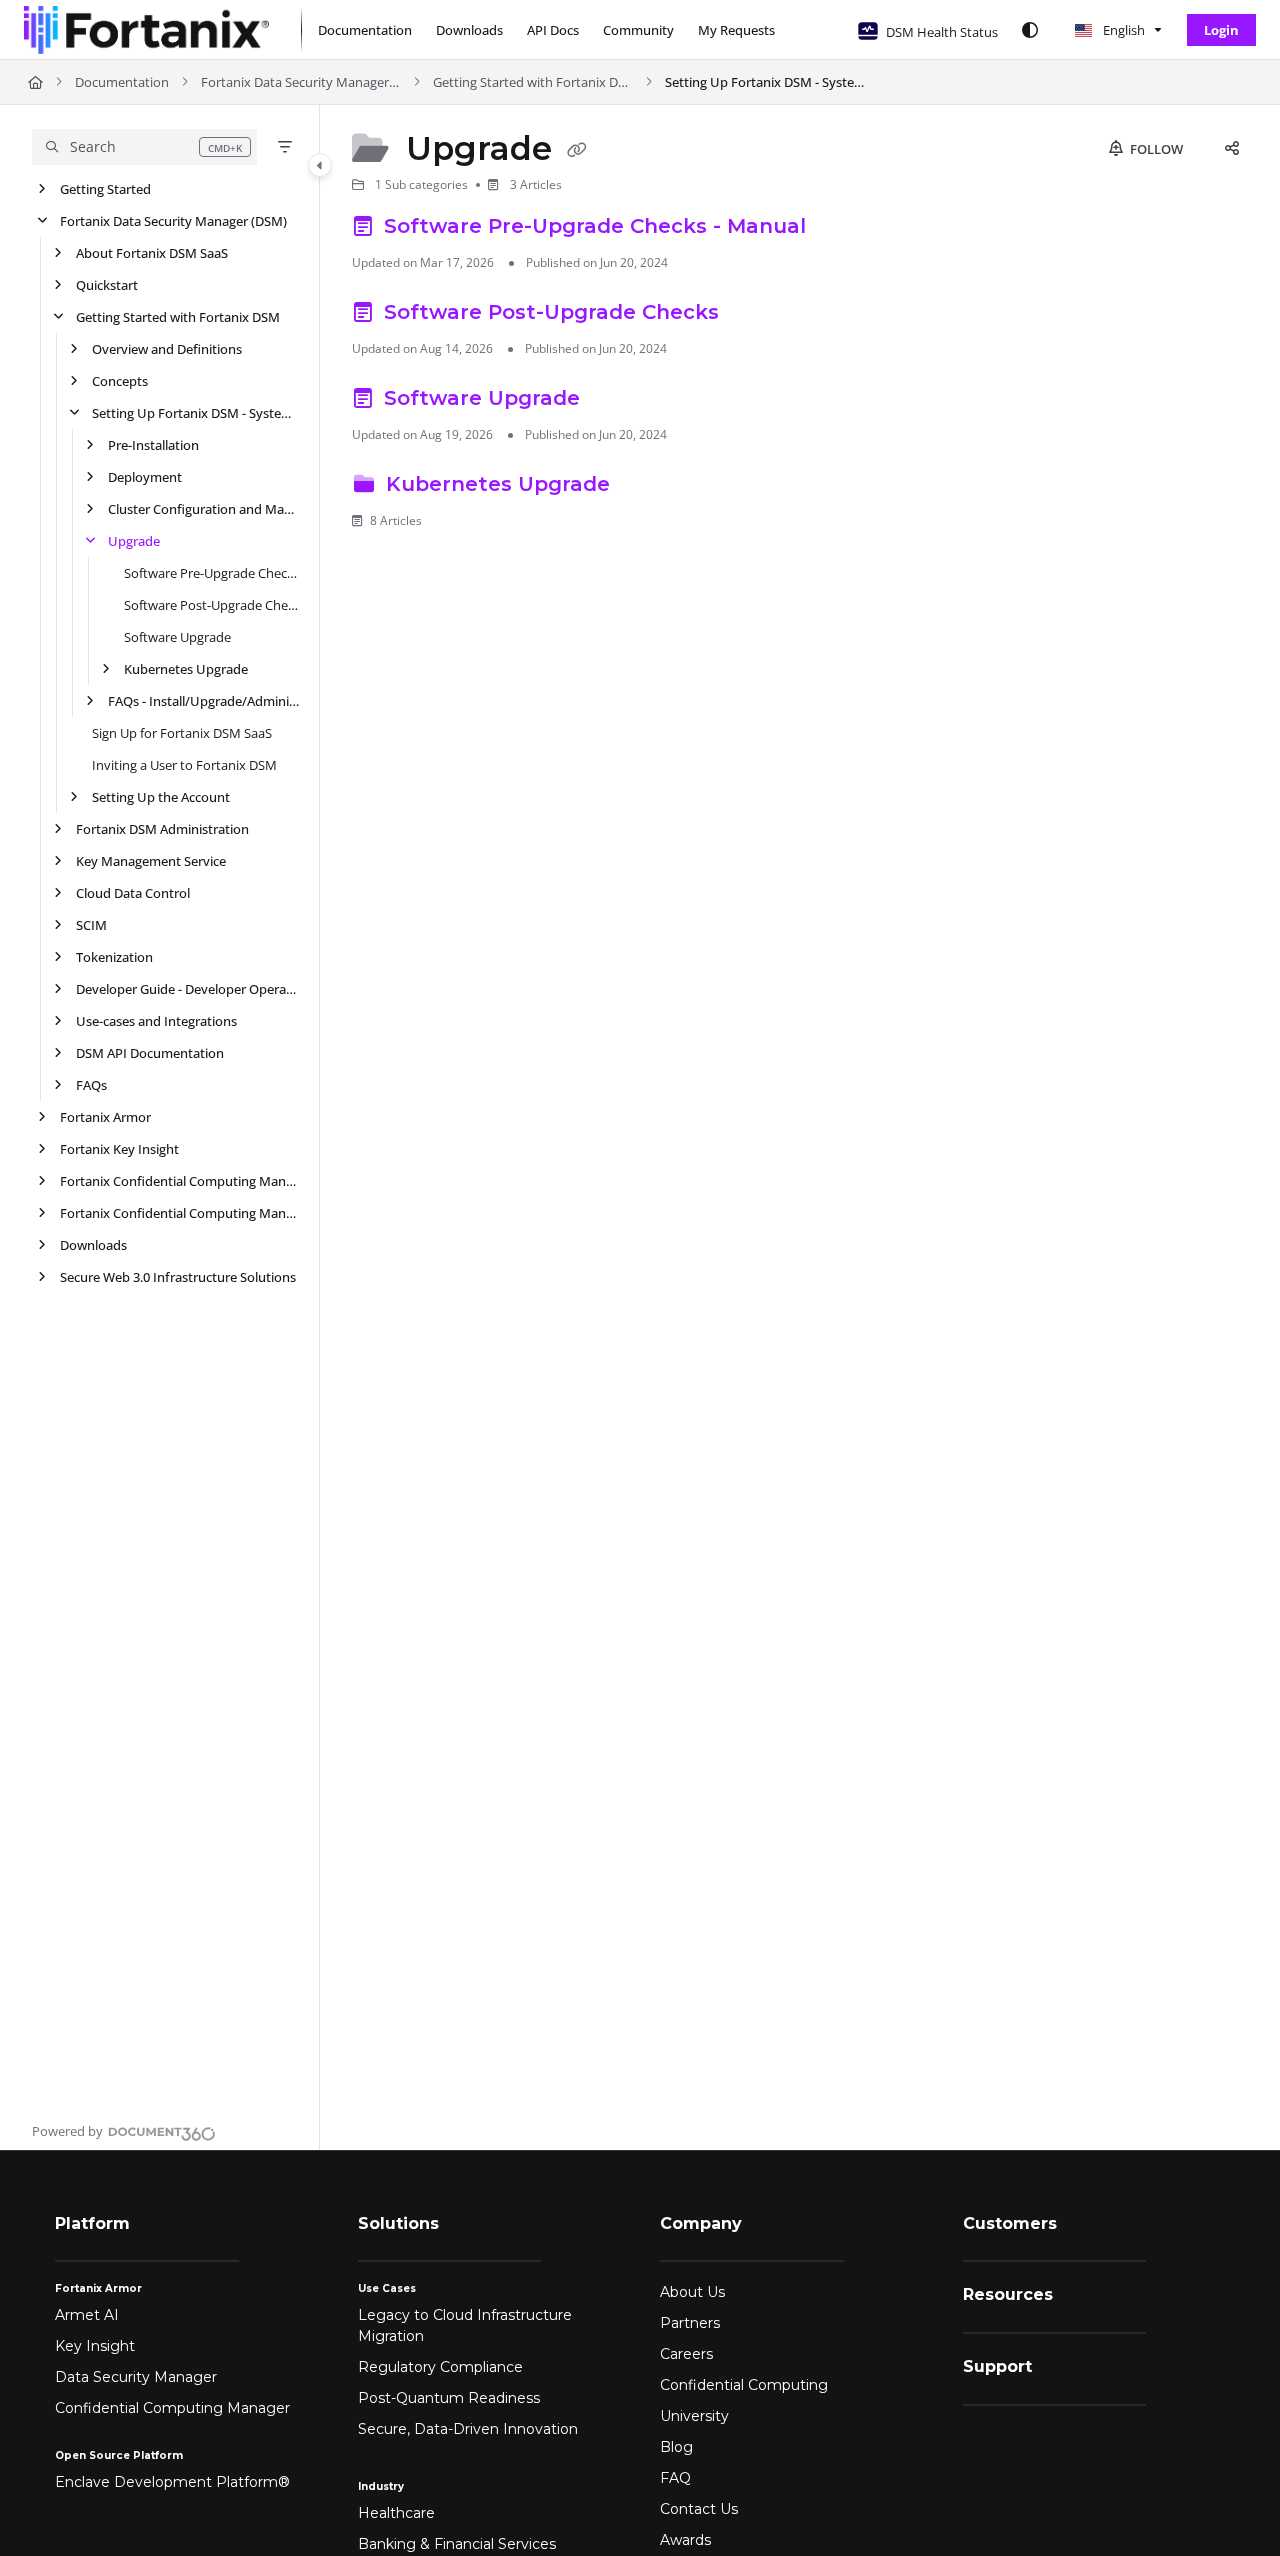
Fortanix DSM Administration (162, 829)
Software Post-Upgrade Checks (211, 605)
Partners (690, 2323)
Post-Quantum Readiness (449, 2398)
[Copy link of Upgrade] (577, 151)
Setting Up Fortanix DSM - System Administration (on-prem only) (765, 82)
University (694, 2416)
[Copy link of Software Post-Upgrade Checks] (757, 315)
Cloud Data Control (133, 893)
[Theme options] (1030, 30)
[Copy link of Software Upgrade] (618, 401)
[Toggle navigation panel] (320, 165)
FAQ (675, 2478)
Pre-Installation (153, 445)
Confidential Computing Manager (172, 2408)
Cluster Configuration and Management (203, 509)
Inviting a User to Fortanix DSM (184, 765)
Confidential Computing (744, 2385)
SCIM (91, 925)
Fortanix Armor (105, 1117)
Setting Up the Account (161, 797)
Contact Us (699, 2509)
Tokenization (114, 957)
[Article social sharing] (1232, 149)
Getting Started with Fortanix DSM (533, 82)
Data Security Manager (136, 2377)
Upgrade (134, 541)
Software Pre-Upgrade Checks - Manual (211, 573)
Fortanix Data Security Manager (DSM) (301, 82)
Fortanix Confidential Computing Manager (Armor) (179, 1213)
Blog (676, 2447)
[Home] (146, 30)
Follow (1155, 149)
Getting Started (105, 189)
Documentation (122, 82)
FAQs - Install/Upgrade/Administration (203, 701)
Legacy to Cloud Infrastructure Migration (465, 2325)
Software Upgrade (177, 637)
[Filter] (285, 147)
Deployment (145, 477)
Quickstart (107, 285)
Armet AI (87, 2315)
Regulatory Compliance (440, 2367)
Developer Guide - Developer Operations (187, 989)
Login (1221, 30)
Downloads (93, 1245)
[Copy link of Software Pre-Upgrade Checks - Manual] (844, 229)
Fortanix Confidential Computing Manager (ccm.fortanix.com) (179, 1181)
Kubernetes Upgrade (186, 669)
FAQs (91, 1085)
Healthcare (396, 2513)
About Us (692, 2292)
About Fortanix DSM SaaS (152, 253)
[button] (144, 147)
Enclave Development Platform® (172, 2482)
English (1122, 30)
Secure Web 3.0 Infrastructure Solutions (178, 1277)
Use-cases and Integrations (156, 1021)
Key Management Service (151, 861)
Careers (686, 2354)
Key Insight (95, 2346)
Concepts (120, 381)
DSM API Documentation (150, 1053)
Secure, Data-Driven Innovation (468, 2429)
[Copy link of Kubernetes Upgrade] (648, 487)
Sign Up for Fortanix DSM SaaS (182, 733)
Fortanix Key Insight (119, 1149)
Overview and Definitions (167, 349)
